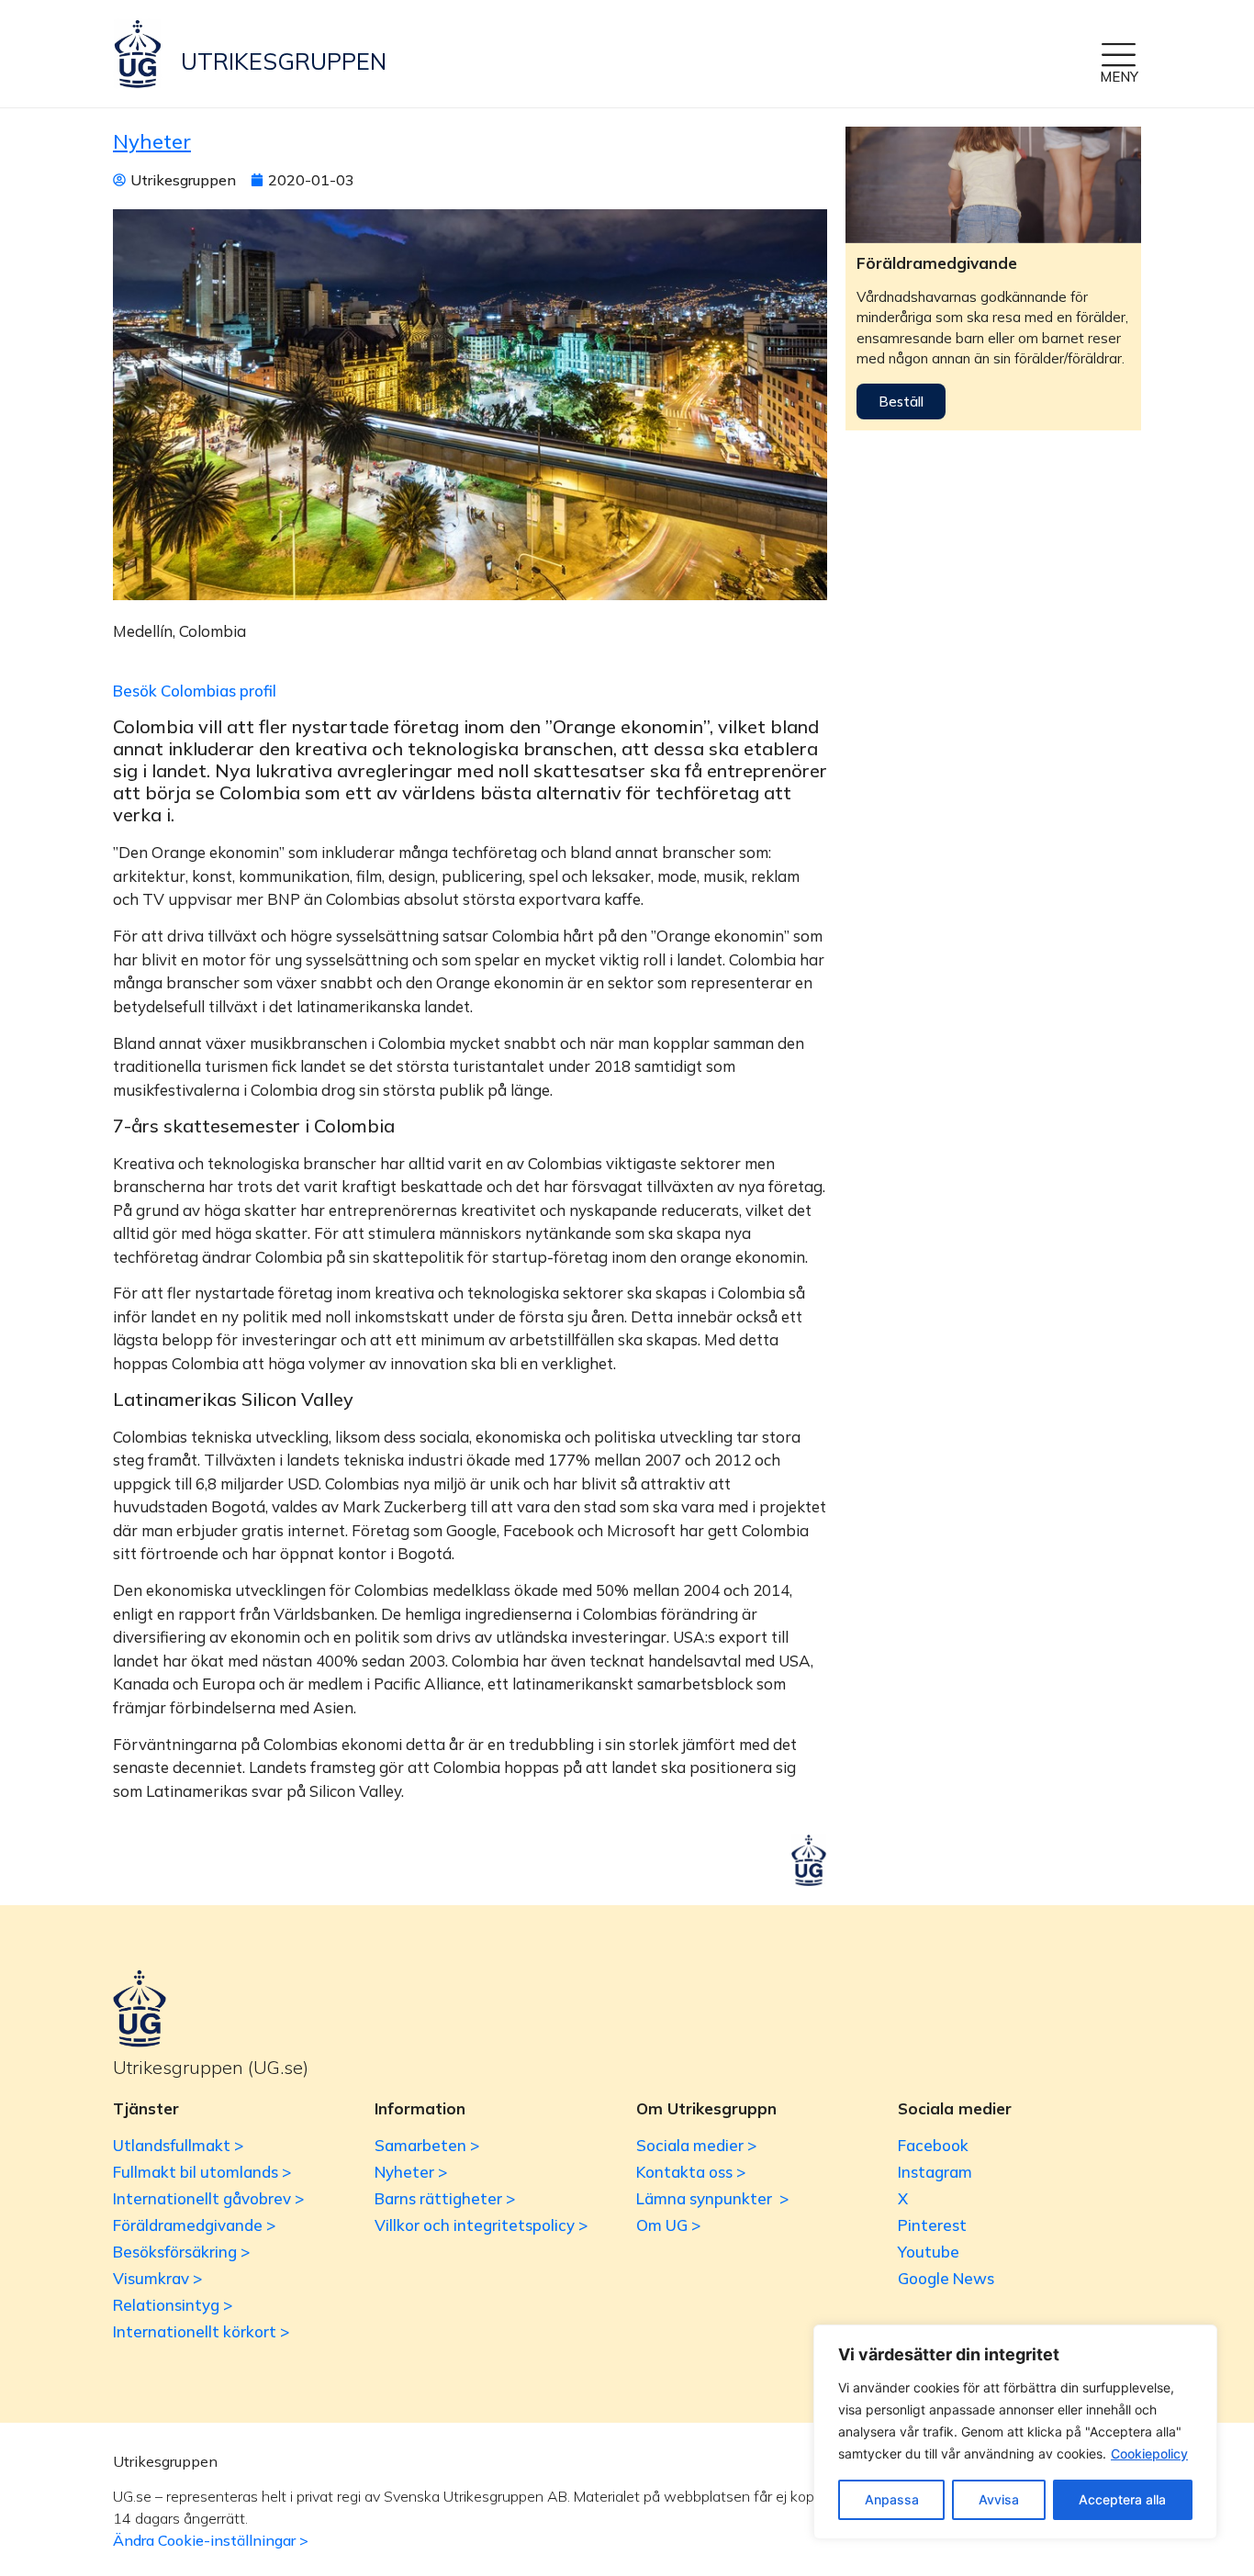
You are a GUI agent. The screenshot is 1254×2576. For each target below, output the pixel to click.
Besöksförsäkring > (181, 2252)
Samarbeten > (427, 2145)
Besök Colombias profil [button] (195, 691)
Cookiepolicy (1149, 2453)
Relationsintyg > (173, 2305)
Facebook (933, 2145)
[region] (1015, 2432)
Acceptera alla (1122, 2499)
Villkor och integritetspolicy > (481, 2225)
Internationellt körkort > (201, 2331)
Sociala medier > (696, 2145)
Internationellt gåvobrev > (208, 2198)
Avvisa (999, 2499)
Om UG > (668, 2225)
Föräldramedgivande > (194, 2225)
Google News (946, 2278)
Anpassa (892, 2499)
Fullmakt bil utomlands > (202, 2172)
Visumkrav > (157, 2278)
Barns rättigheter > (445, 2198)
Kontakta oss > (691, 2172)
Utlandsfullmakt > (178, 2145)
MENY (1119, 77)
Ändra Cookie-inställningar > (211, 2540)
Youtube (929, 2252)
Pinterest (932, 2225)
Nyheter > (411, 2172)
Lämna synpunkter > (712, 2198)
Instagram (935, 2172)
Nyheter (152, 141)
